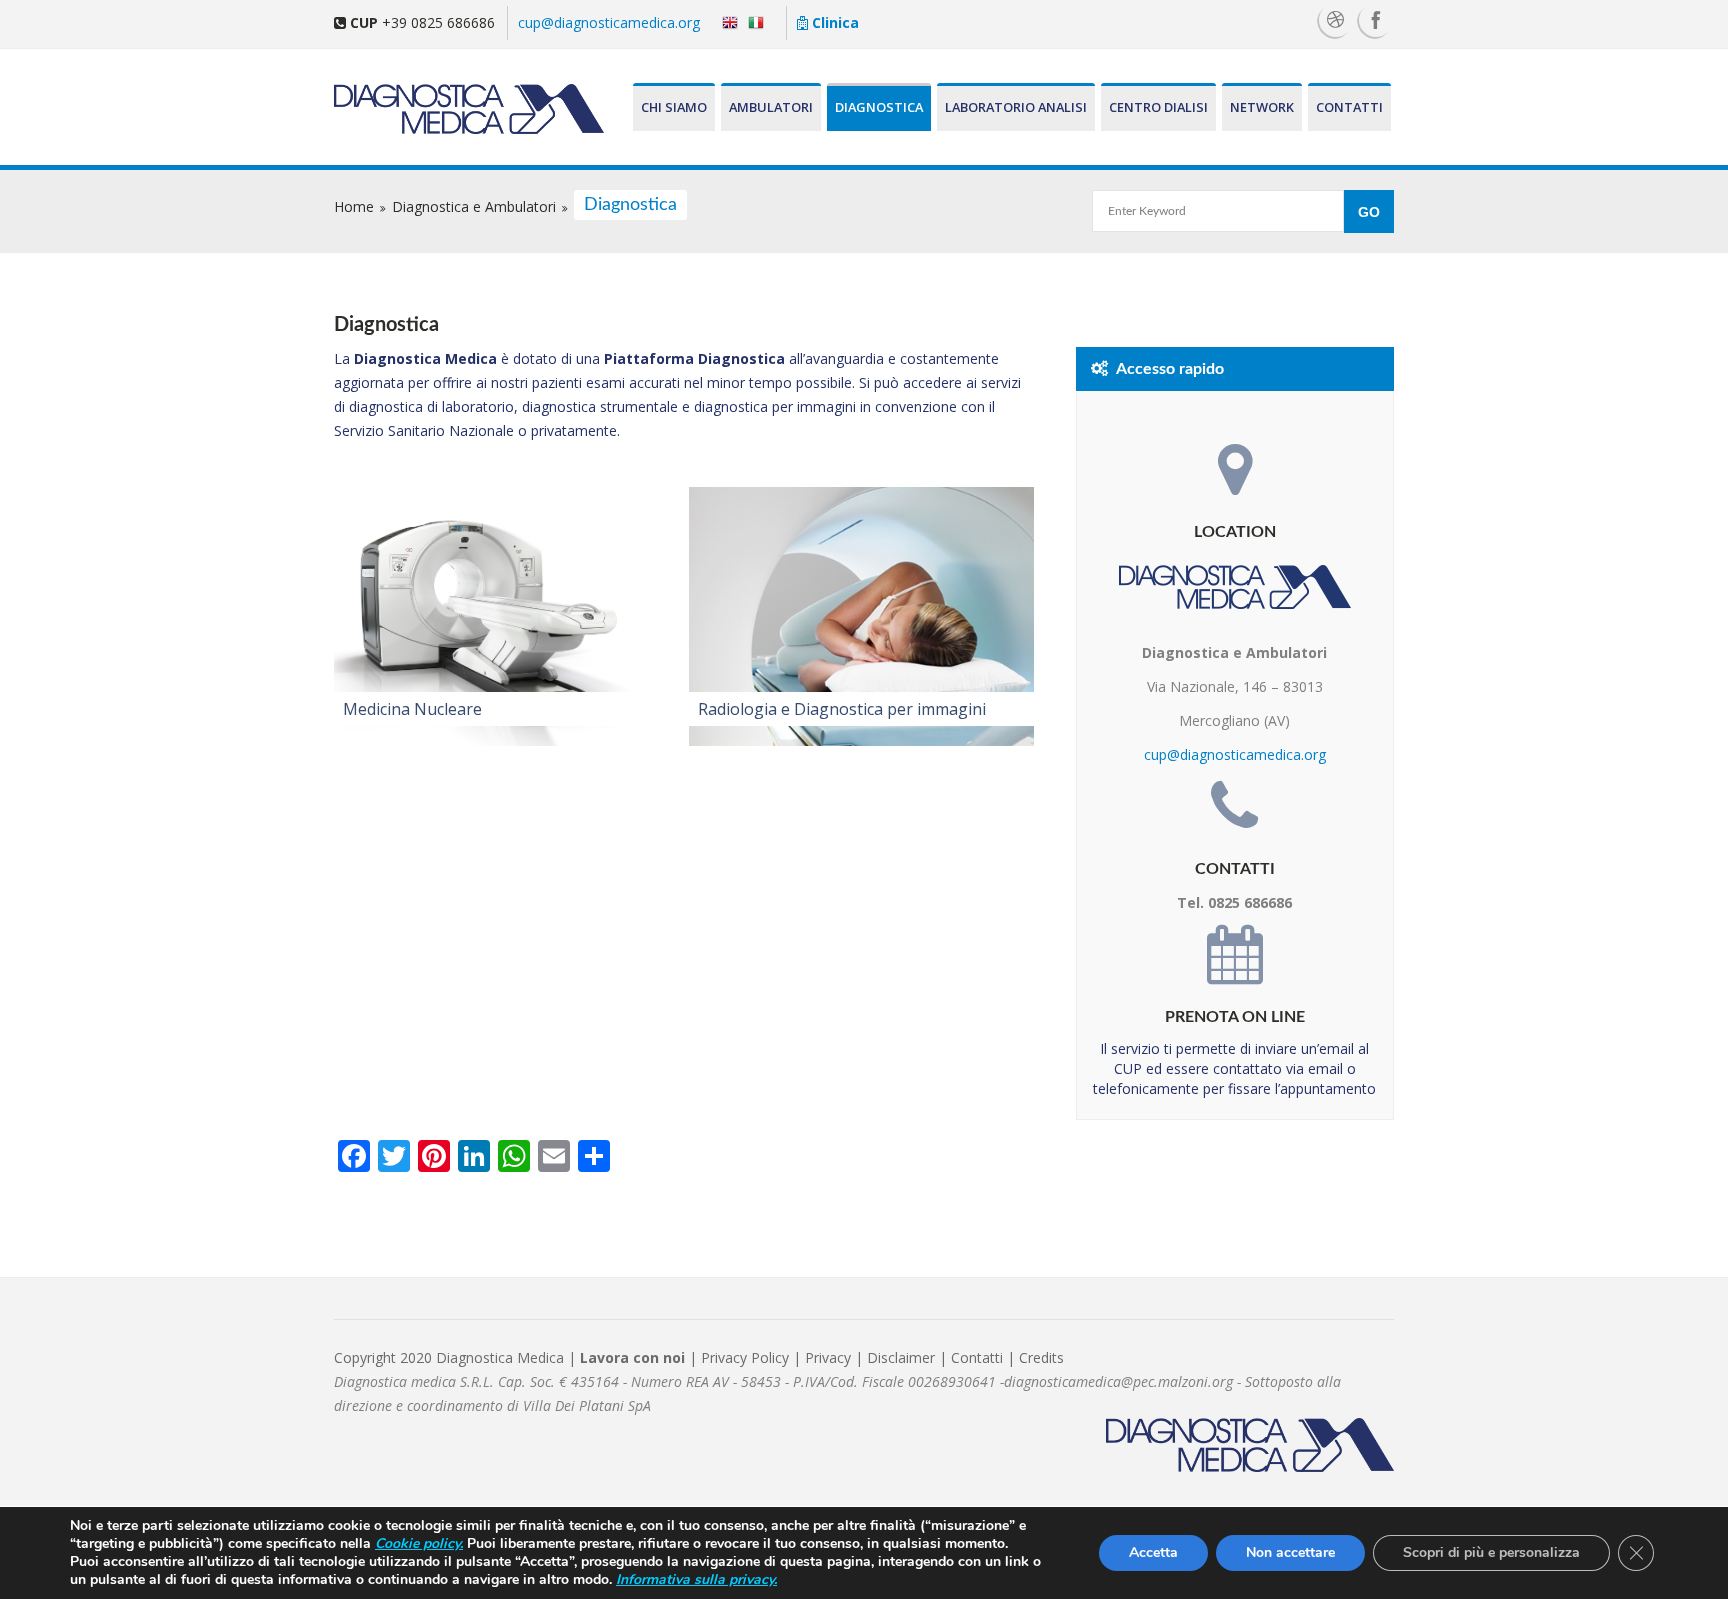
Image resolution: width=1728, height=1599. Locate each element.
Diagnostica (879, 107)
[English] (725, 22)
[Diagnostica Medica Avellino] (450, 108)
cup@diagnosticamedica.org (609, 22)
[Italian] (760, 22)
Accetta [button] (1153, 1552)
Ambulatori (771, 107)
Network (1262, 107)
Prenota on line (1235, 1017)
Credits (1041, 1357)
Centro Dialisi (1158, 107)
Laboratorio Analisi (1016, 107)
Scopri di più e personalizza (1491, 1552)
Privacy (830, 1357)
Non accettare (1290, 1552)
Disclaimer (901, 1357)
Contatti (1349, 107)
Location (1235, 532)
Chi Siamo (674, 107)
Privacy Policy (745, 1357)
